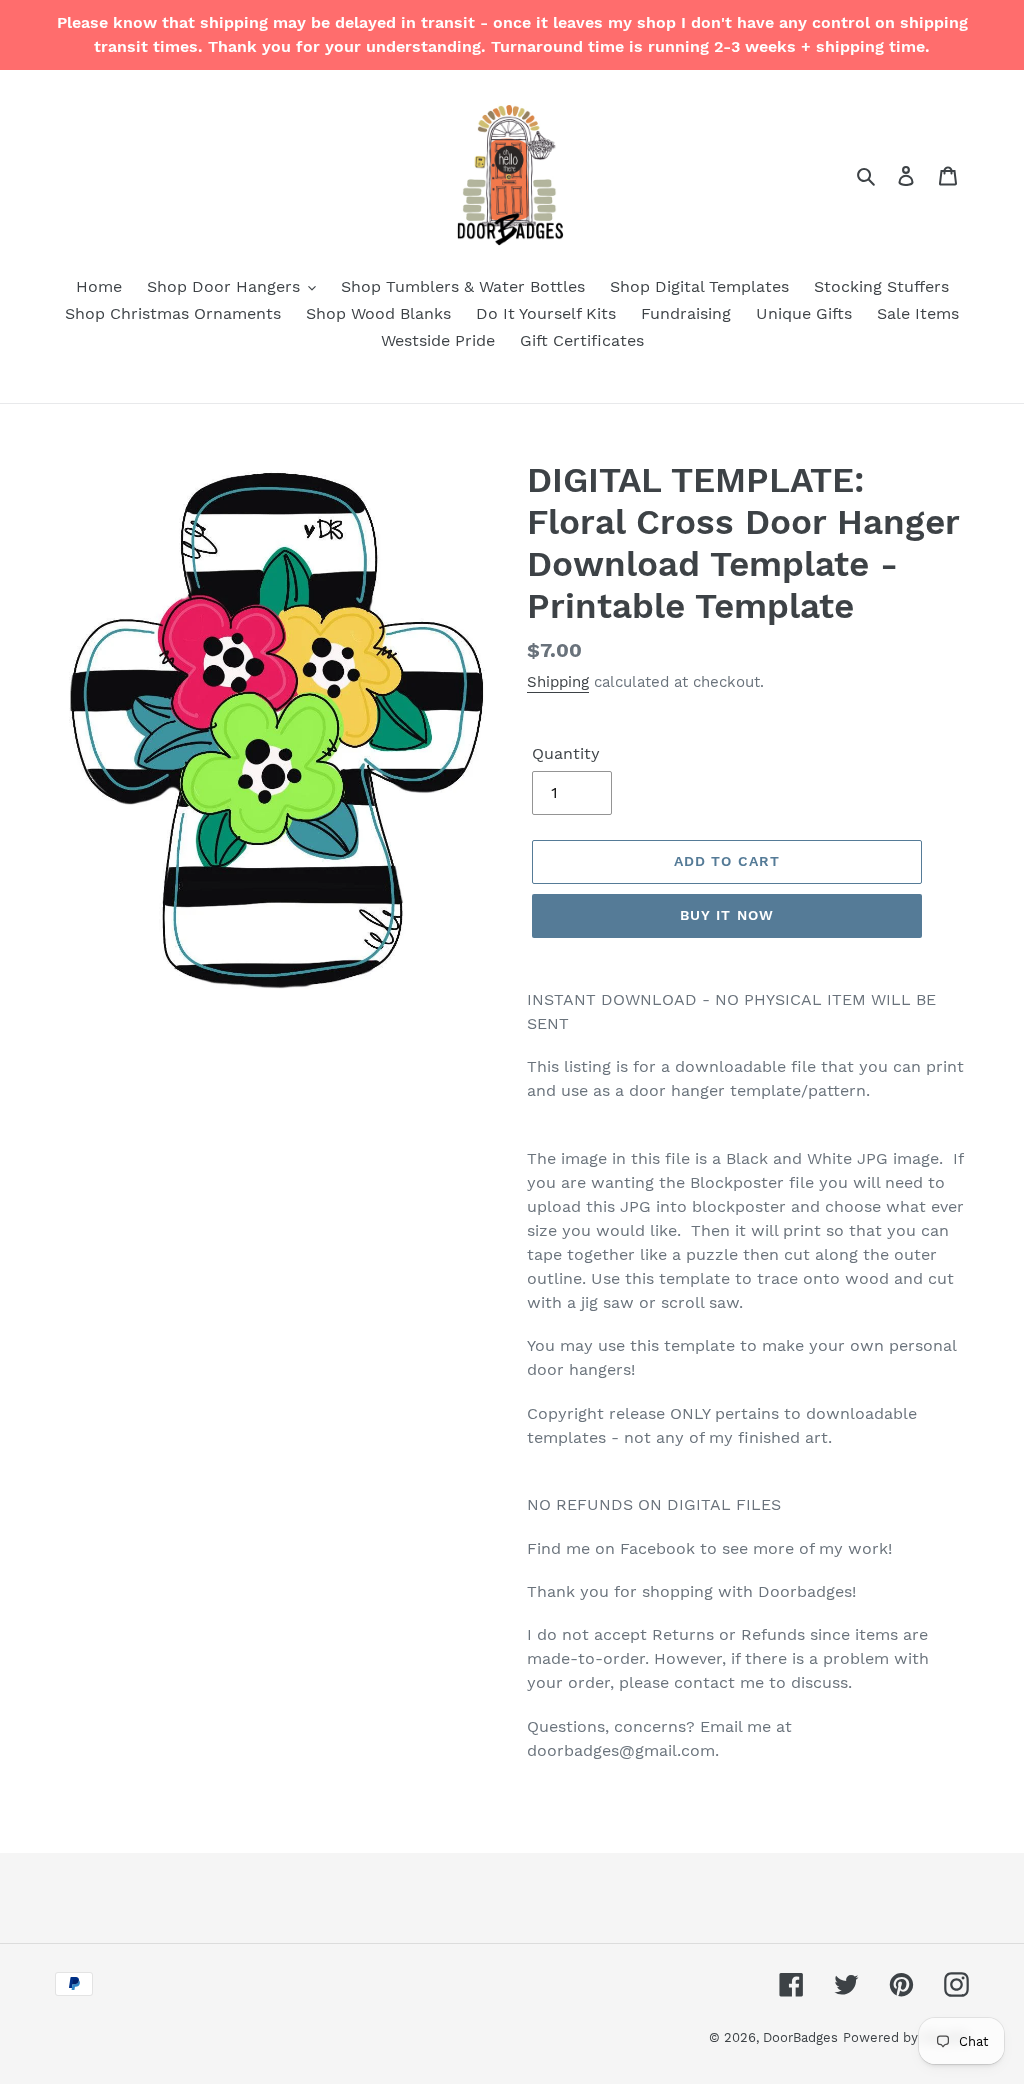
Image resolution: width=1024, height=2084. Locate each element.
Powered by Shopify (906, 2037)
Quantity (566, 753)
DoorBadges (800, 2037)
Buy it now (727, 915)
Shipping (558, 682)
